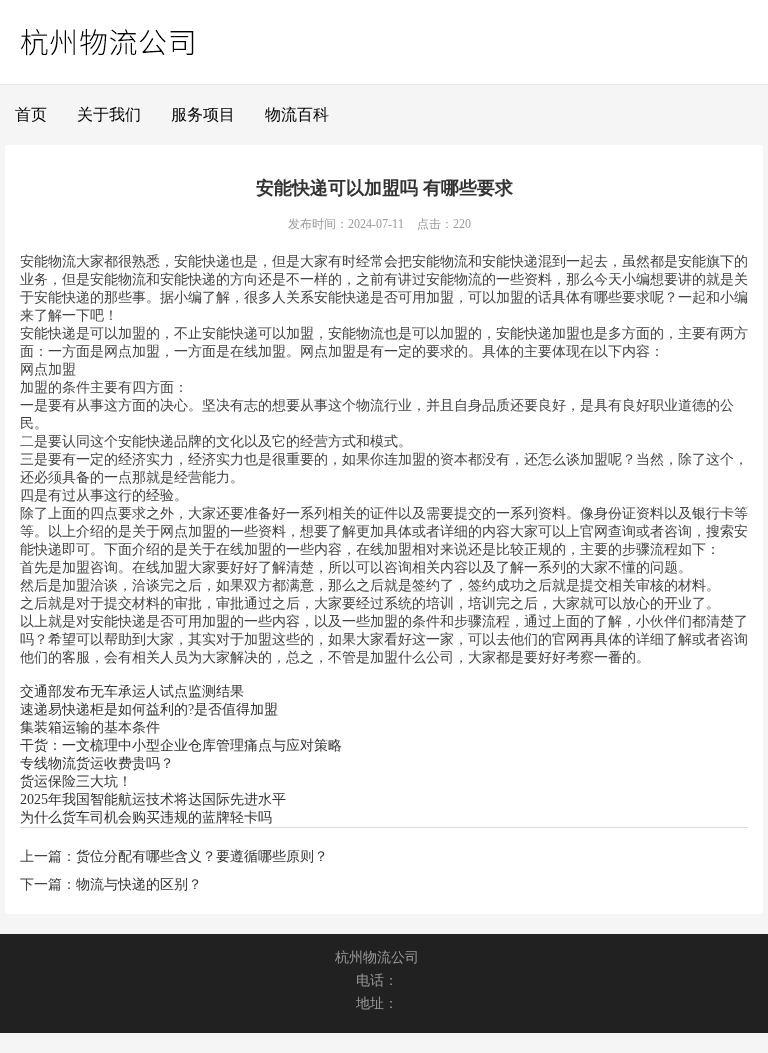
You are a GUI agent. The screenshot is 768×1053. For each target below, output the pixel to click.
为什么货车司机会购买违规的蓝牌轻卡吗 (146, 817)
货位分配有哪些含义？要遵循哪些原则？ (202, 856)
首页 (31, 114)
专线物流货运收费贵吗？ (97, 763)
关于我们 (109, 114)
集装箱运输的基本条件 (90, 727)
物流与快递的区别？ (139, 884)
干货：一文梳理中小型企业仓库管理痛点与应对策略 (181, 745)
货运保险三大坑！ (76, 781)
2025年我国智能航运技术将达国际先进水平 (153, 799)
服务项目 (203, 114)
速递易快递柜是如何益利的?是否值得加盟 (149, 709)
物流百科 (297, 114)
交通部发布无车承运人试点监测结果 (132, 691)
